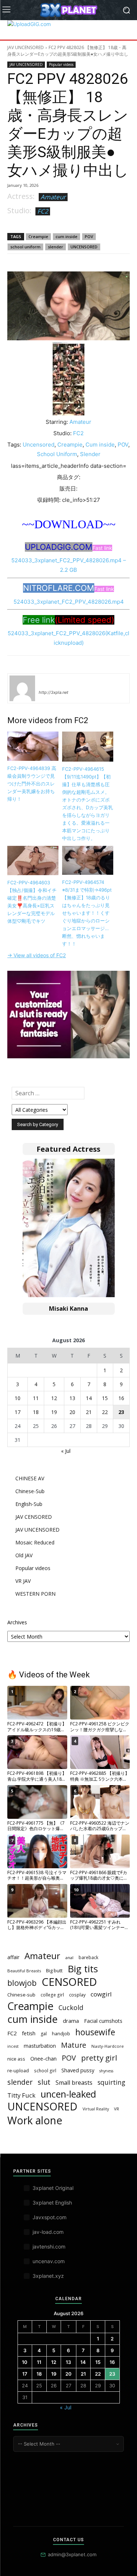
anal (69, 1957)
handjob (61, 2033)
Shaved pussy (78, 2070)
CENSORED (69, 1982)
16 (121, 1398)
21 (89, 1412)
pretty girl (99, 2058)
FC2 (43, 211)
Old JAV (24, 1555)
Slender (90, 454)
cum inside (66, 236)
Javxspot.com (50, 2217)
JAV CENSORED (34, 1517)
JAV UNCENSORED (26, 47)
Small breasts (74, 2083)
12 (54, 1398)
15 (105, 1398)
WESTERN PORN (35, 1594)
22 (105, 1412)
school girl (45, 2070)
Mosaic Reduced (35, 1542)
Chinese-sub (21, 1995)
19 (54, 1412)
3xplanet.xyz (48, 2276)
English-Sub (29, 1504)
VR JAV (23, 1581)
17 (18, 1412)
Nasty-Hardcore (108, 2046)
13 (72, 1398)
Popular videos (61, 64)
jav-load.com (48, 2232)
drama (71, 2021)
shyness (106, 2071)
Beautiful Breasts (24, 1971)
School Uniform (57, 454)
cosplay (77, 1995)
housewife (95, 2032)
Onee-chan (43, 2058)
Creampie (38, 236)
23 (121, 1412)
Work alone (35, 2120)
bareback (88, 1957)
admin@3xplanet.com (72, 2554)
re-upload (18, 2070)
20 (72, 1412)
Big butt (54, 1970)
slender (56, 247)
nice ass (16, 2059)
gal (44, 2034)
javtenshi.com (49, 2246)
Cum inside (100, 445)
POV (89, 236)
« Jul (66, 1451)
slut (44, 2082)
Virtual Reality (96, 2109)
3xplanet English (52, 2203)
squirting (111, 2082)
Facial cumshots (103, 2021)
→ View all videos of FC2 (37, 955)
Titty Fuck (21, 2095)
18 (36, 1412)
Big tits (83, 1969)
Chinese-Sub (30, 1491)
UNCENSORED (84, 247)
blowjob (22, 1983)
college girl (52, 1995)
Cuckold (71, 2008)
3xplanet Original (53, 2188)
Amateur (53, 197)
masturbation (40, 2046)
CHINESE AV (30, 1478)
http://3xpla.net (54, 692)
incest (13, 2046)
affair (13, 1957)
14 (89, 1398)
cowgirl (101, 1994)
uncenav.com (49, 2261)
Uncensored (39, 445)
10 (18, 1398)
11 (36, 1398)
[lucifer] (22, 688)
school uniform (25, 247)
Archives (17, 1622)
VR (117, 2109)
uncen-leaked (68, 2094)
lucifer (47, 682)
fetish (29, 2033)
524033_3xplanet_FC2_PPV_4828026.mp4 (69, 602)
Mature (74, 2045)
